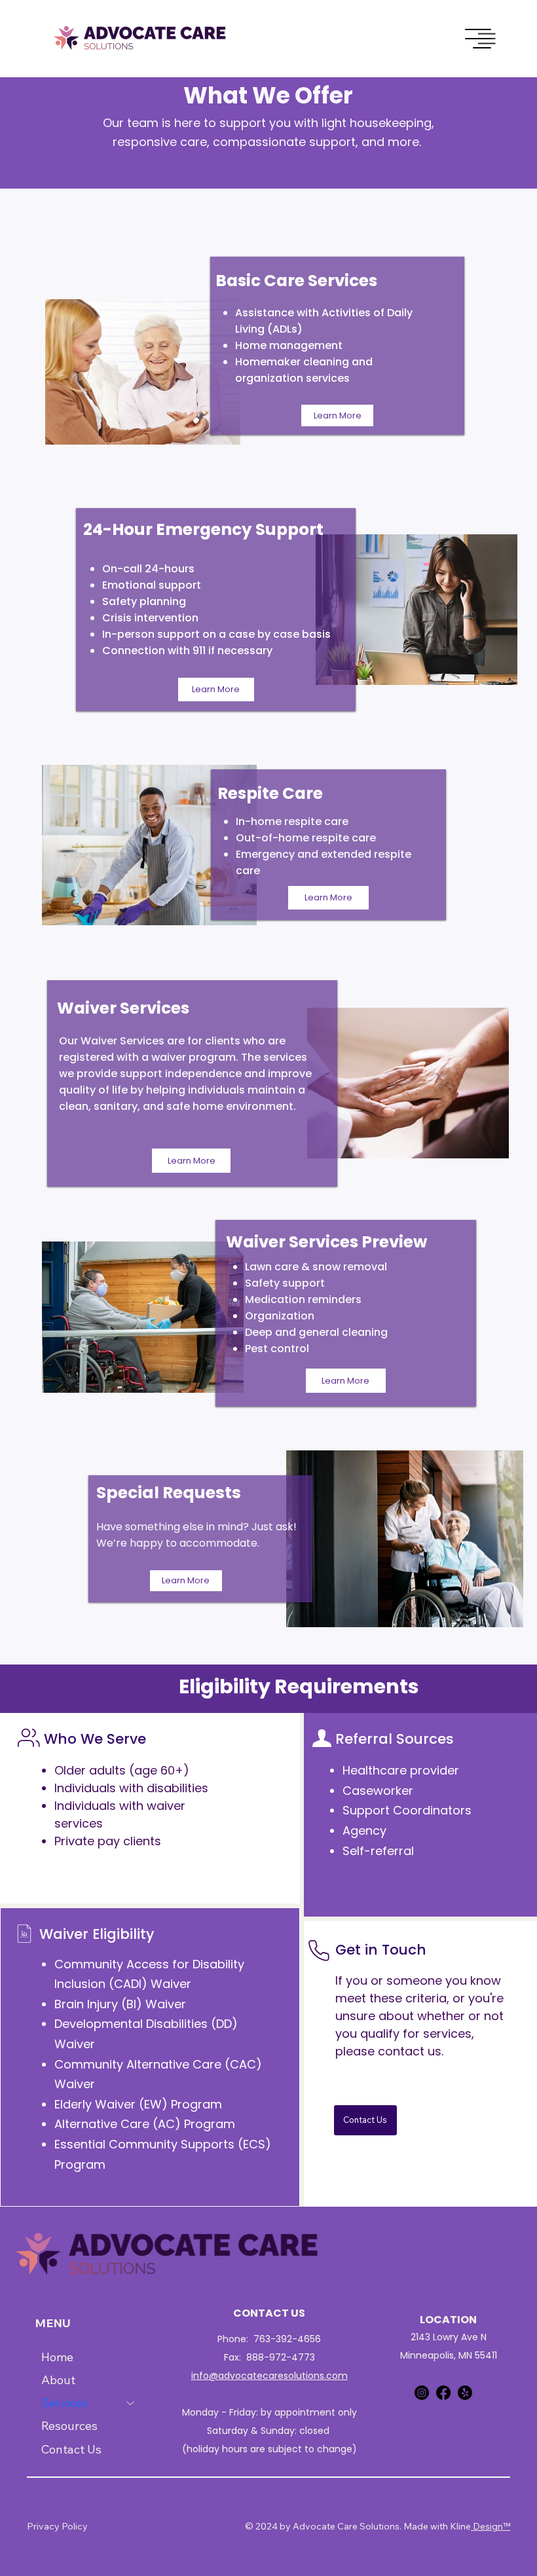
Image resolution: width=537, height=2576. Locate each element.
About (58, 2380)
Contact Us (71, 2449)
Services (65, 2403)
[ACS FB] (443, 2393)
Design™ (491, 2526)
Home (57, 2357)
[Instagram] (422, 2393)
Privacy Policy (57, 2526)
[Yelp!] (465, 2393)
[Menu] (479, 39)
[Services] (131, 2403)
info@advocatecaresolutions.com (269, 2376)
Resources (69, 2426)
